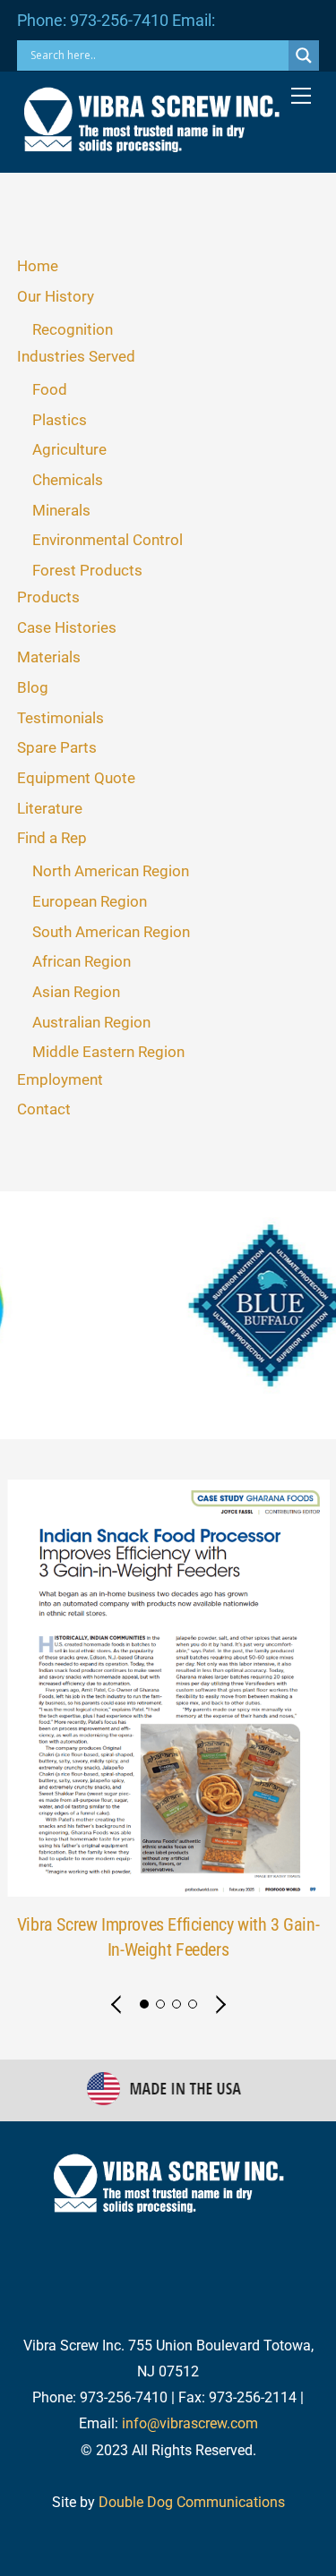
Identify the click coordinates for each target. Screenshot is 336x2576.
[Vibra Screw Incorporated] (151, 145)
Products (48, 597)
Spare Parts (57, 747)
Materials (49, 657)
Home (38, 266)
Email (236, 2254)
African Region (82, 961)
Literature (50, 808)
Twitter (80, 2218)
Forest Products (87, 570)
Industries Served (76, 356)
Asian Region (76, 992)
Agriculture (69, 449)
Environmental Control (108, 540)
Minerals (61, 510)
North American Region (111, 871)
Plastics (60, 420)
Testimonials (60, 718)
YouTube (143, 2254)
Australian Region (91, 1022)
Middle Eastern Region (108, 1052)
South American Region (111, 932)
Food (50, 389)
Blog (33, 687)
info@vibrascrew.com (190, 2423)
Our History (56, 296)
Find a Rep (52, 838)
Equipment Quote (76, 778)
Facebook (180, 2218)
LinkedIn (284, 2218)
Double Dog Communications (192, 2502)
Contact (44, 1109)
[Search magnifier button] (304, 55)
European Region (90, 901)
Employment (60, 1079)
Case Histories (67, 627)
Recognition (73, 329)
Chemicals (68, 480)
